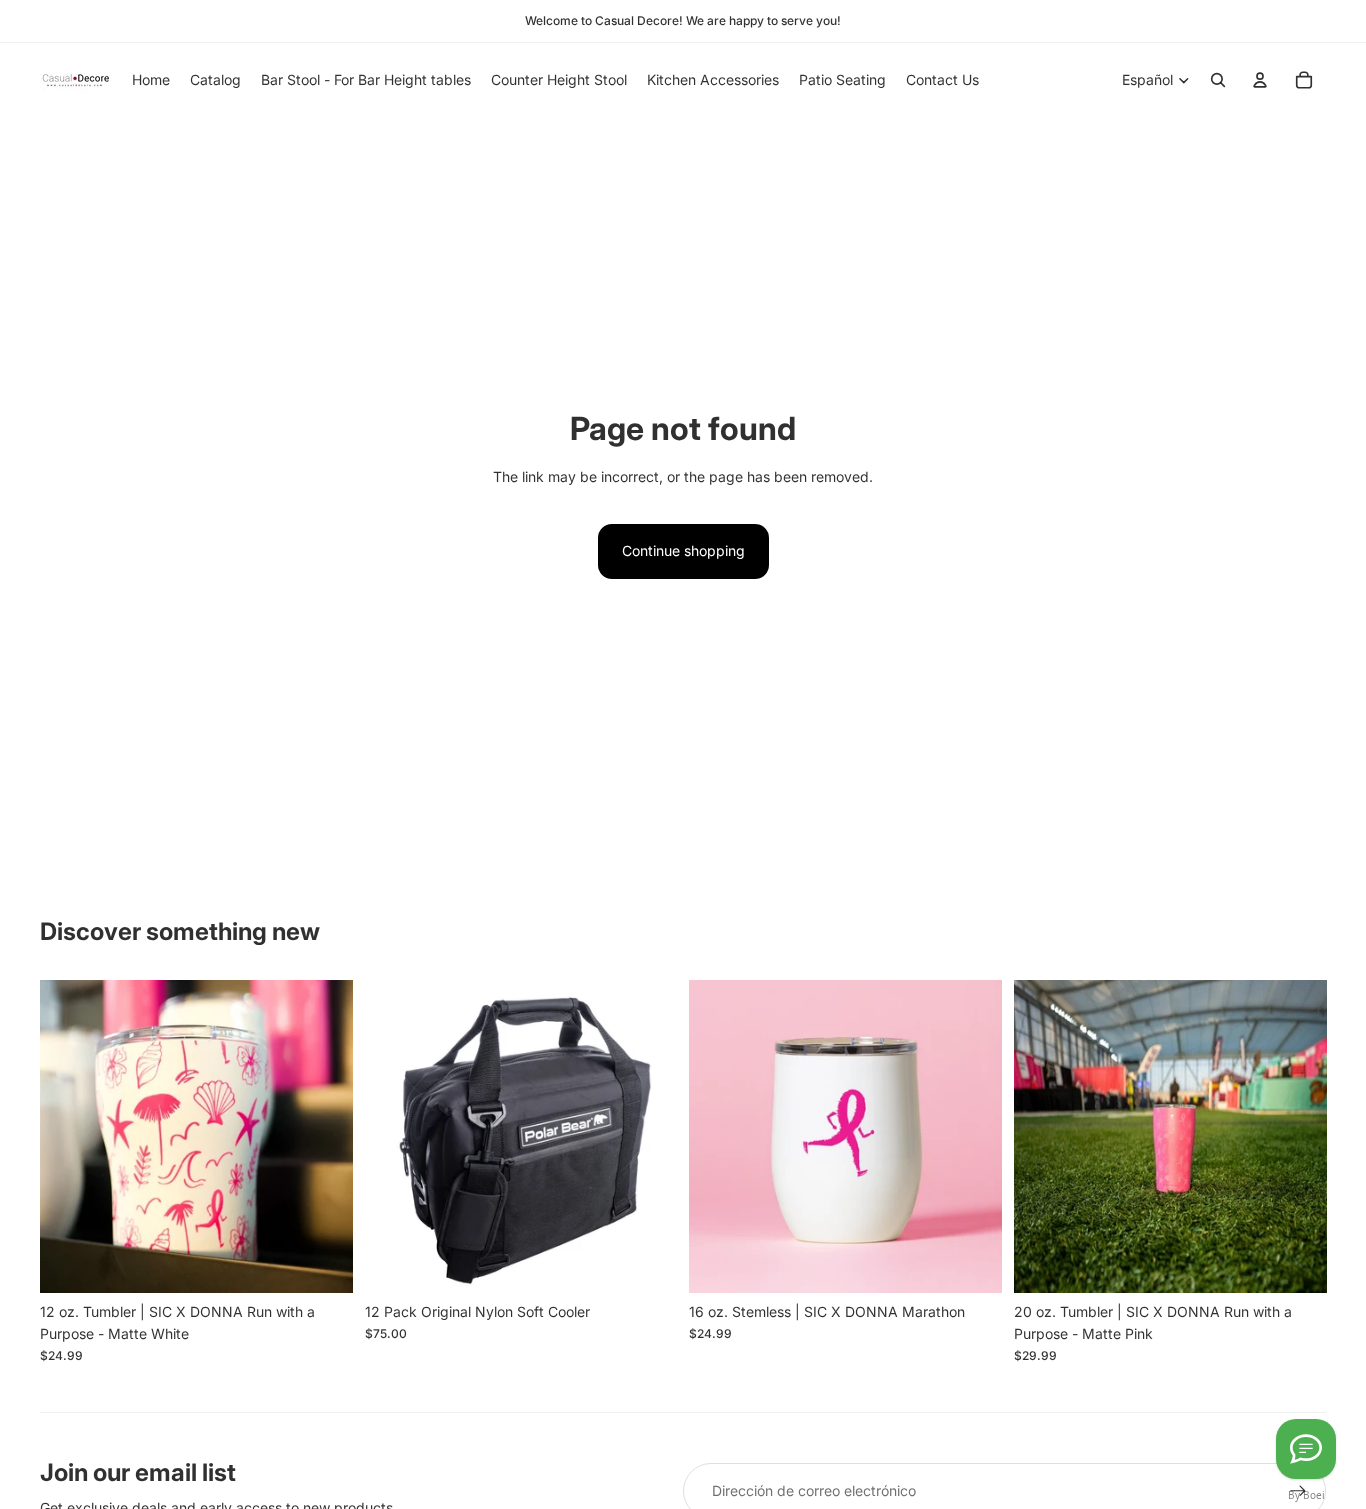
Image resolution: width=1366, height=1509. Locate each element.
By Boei (1306, 1495)
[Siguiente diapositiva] (647, 1136)
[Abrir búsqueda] (1218, 80)
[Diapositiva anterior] (395, 1136)
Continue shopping (683, 550)
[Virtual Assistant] (1306, 1449)
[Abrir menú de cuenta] (1260, 80)
